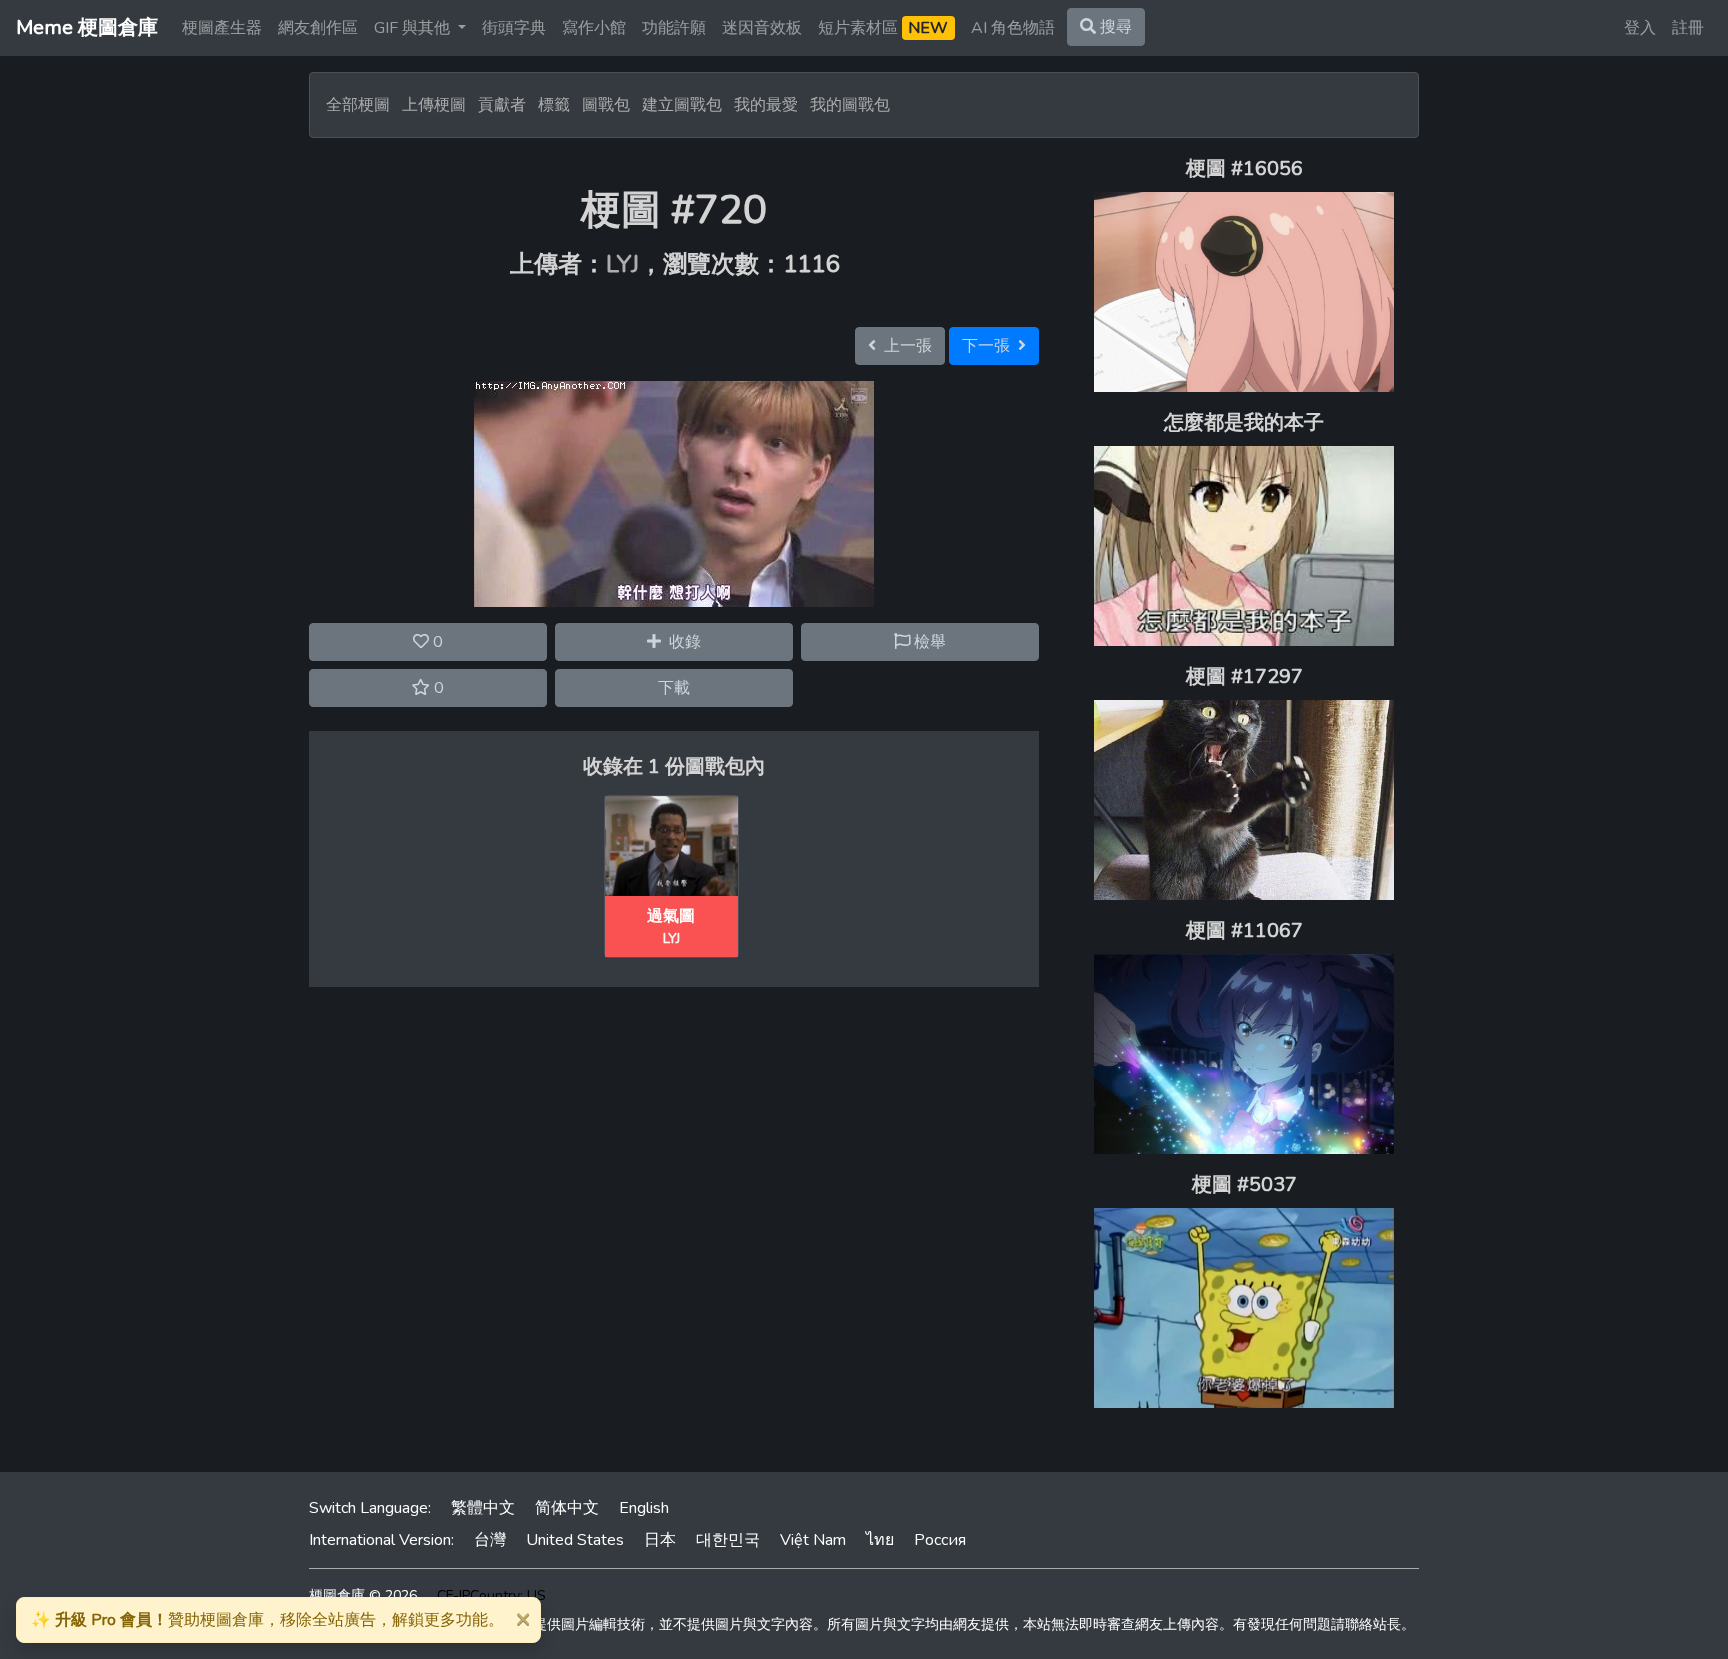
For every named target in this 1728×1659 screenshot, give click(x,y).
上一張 (904, 346)
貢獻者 (502, 105)
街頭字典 (514, 28)
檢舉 (928, 642)
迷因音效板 (762, 28)
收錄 (681, 642)
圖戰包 (606, 105)
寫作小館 (594, 28)
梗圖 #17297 (1244, 676)
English (644, 1508)
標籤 (554, 105)
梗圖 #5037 (1244, 1184)
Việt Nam (813, 1540)
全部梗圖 (358, 105)
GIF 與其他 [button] (414, 28)
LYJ (622, 264)
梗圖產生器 (222, 28)
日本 (660, 1540)
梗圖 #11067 (1244, 930)
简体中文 (567, 1508)
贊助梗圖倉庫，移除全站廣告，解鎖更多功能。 (267, 1620)
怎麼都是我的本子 (1244, 422)
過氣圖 (671, 916)
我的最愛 (766, 105)
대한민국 (728, 1540)
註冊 (1688, 28)
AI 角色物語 (1013, 28)
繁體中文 (483, 1508)
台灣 (490, 1540)
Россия (940, 1540)
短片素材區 (883, 28)
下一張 (990, 346)
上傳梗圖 (434, 105)
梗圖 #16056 (1244, 168)
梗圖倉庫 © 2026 (363, 1595)
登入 (1640, 28)
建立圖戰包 (682, 105)
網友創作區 (318, 28)
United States (575, 1540)
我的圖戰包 (850, 105)
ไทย (880, 1540)
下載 (674, 688)
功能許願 (674, 28)
